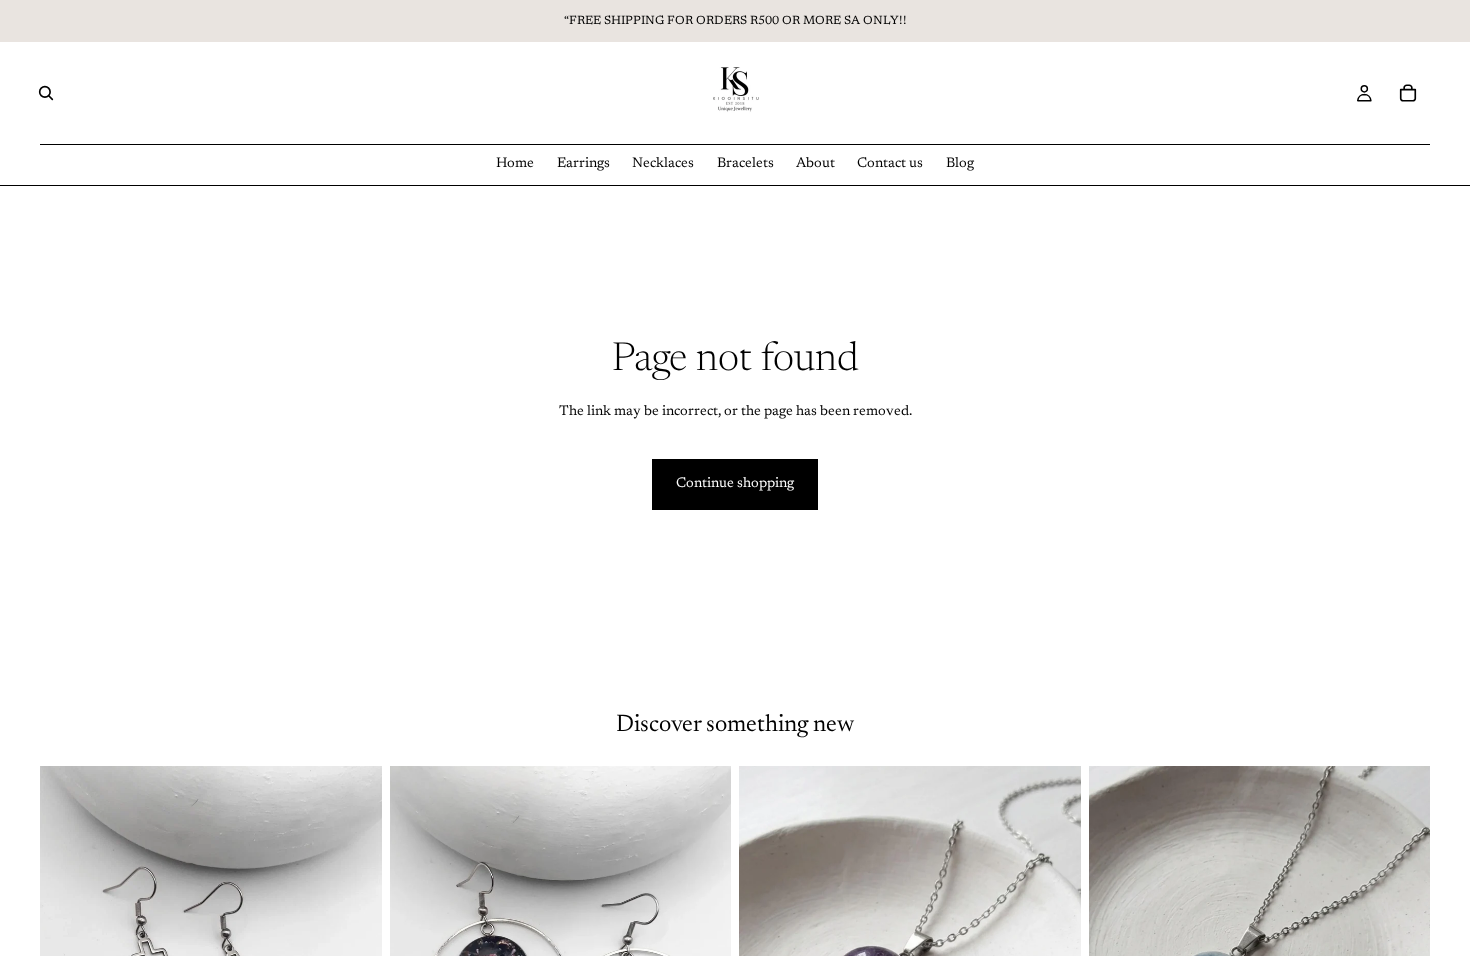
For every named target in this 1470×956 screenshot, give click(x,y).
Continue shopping (735, 484)
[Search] (46, 93)
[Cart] (1408, 93)
